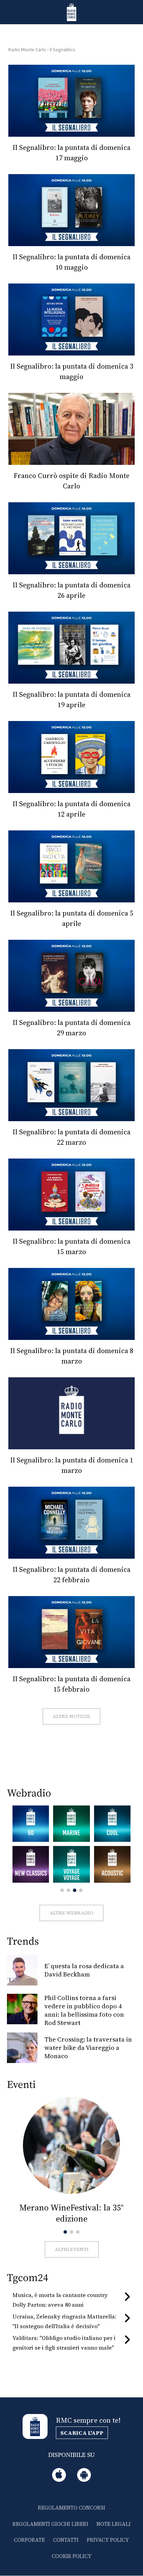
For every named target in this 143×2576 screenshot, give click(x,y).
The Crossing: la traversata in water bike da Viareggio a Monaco (88, 2048)
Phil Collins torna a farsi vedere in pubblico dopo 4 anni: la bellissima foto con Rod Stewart (84, 2010)
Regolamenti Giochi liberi (50, 2524)
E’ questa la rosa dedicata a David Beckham (84, 1970)
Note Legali (113, 2524)
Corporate (29, 2540)
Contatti (66, 2540)
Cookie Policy (71, 2556)
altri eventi (72, 2249)
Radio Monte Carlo (27, 50)
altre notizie (71, 1716)
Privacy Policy (108, 2540)
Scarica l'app (82, 2433)
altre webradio (71, 1913)
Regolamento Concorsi (71, 2508)
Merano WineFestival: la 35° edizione (71, 2213)
